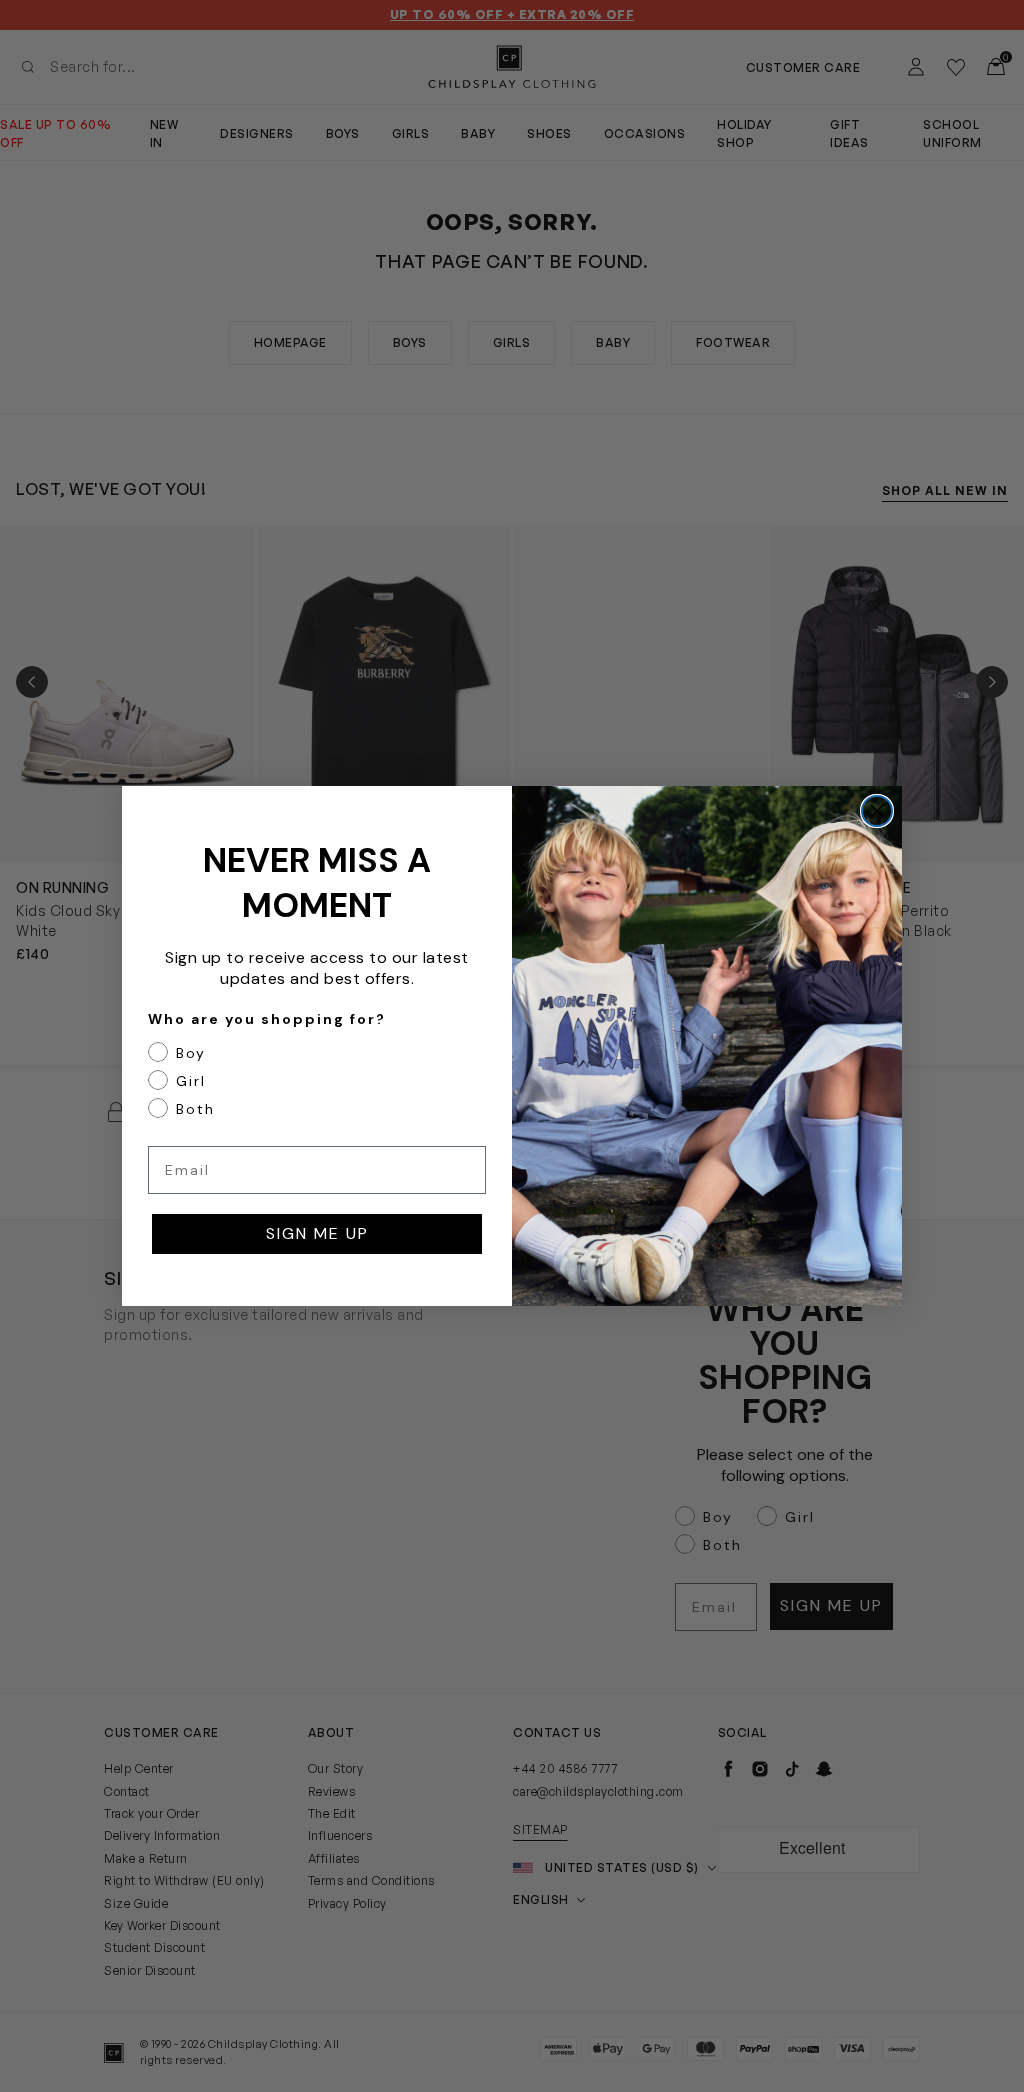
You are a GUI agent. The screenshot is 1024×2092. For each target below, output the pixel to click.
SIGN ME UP (317, 1233)
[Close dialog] (877, 811)
